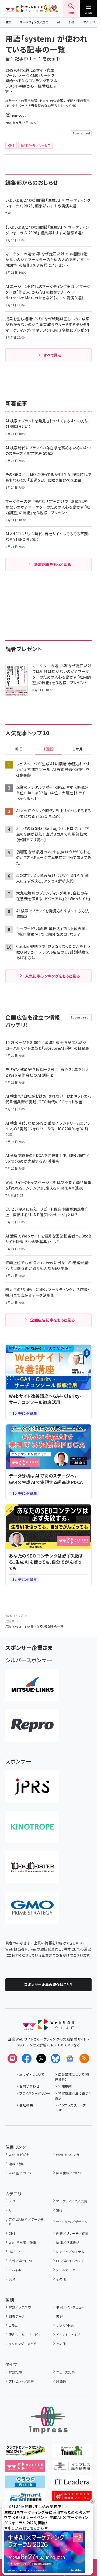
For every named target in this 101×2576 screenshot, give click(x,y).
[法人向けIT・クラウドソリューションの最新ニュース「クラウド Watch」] (25, 2484)
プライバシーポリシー (35, 2093)
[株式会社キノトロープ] (32, 1827)
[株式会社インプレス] (48, 2420)
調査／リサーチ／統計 (72, 2233)
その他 (61, 2279)
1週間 (48, 749)
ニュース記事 (65, 2372)
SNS (72, 22)
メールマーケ (65, 2270)
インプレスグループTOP (70, 2107)
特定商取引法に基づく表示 (73, 2096)
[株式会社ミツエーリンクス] (32, 1685)
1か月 (78, 749)
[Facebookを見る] (27, 2059)
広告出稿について (69, 2173)
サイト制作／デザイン (72, 2222)
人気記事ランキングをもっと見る (52, 976)
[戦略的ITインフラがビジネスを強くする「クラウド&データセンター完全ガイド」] (25, 2453)
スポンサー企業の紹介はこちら (48, 1985)
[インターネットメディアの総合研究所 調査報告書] (72, 2469)
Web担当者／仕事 (22, 2242)
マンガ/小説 (65, 2325)
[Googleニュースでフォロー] (70, 2059)
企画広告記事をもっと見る (53, 1320)
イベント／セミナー (70, 2335)
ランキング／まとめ (23, 2344)
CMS (12, 2233)
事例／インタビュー (70, 2307)
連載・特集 (16, 2164)
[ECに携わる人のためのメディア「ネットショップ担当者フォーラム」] (72, 2499)
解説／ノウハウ (20, 2307)
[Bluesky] (55, 2059)
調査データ (17, 2316)
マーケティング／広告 (34, 22)
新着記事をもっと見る (53, 564)
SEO (8, 22)
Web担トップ (14, 1616)
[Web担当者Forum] (49, 2027)
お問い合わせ (29, 2086)
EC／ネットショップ (70, 2261)
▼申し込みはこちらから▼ (26, 2528)
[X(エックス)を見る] (41, 2059)
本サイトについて (32, 2074)
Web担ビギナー (20, 2155)
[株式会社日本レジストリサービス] (32, 1786)
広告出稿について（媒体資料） (72, 2077)
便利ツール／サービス (25, 2335)
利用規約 (65, 2086)
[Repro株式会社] (32, 1726)
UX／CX (15, 2252)
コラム (13, 2325)
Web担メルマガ (67, 2155)
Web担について (20, 2173)
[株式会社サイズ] (32, 1867)
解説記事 (15, 2372)
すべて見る (53, 355)
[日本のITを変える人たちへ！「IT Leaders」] (72, 2484)
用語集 (10, 1621)
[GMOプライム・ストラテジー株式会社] (32, 1908)
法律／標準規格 (68, 2242)
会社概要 (26, 2105)
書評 (59, 2316)
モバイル (15, 2270)
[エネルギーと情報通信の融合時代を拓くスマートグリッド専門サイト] (25, 2499)
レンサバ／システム (70, 2252)
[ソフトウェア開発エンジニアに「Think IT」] (72, 2453)
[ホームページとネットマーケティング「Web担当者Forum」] (25, 2469)
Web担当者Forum (24, 9)
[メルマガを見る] (12, 2059)
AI (59, 22)
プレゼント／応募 (21, 2381)
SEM (12, 2279)
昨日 (19, 749)
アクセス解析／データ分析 (26, 2222)
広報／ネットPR (20, 2261)
